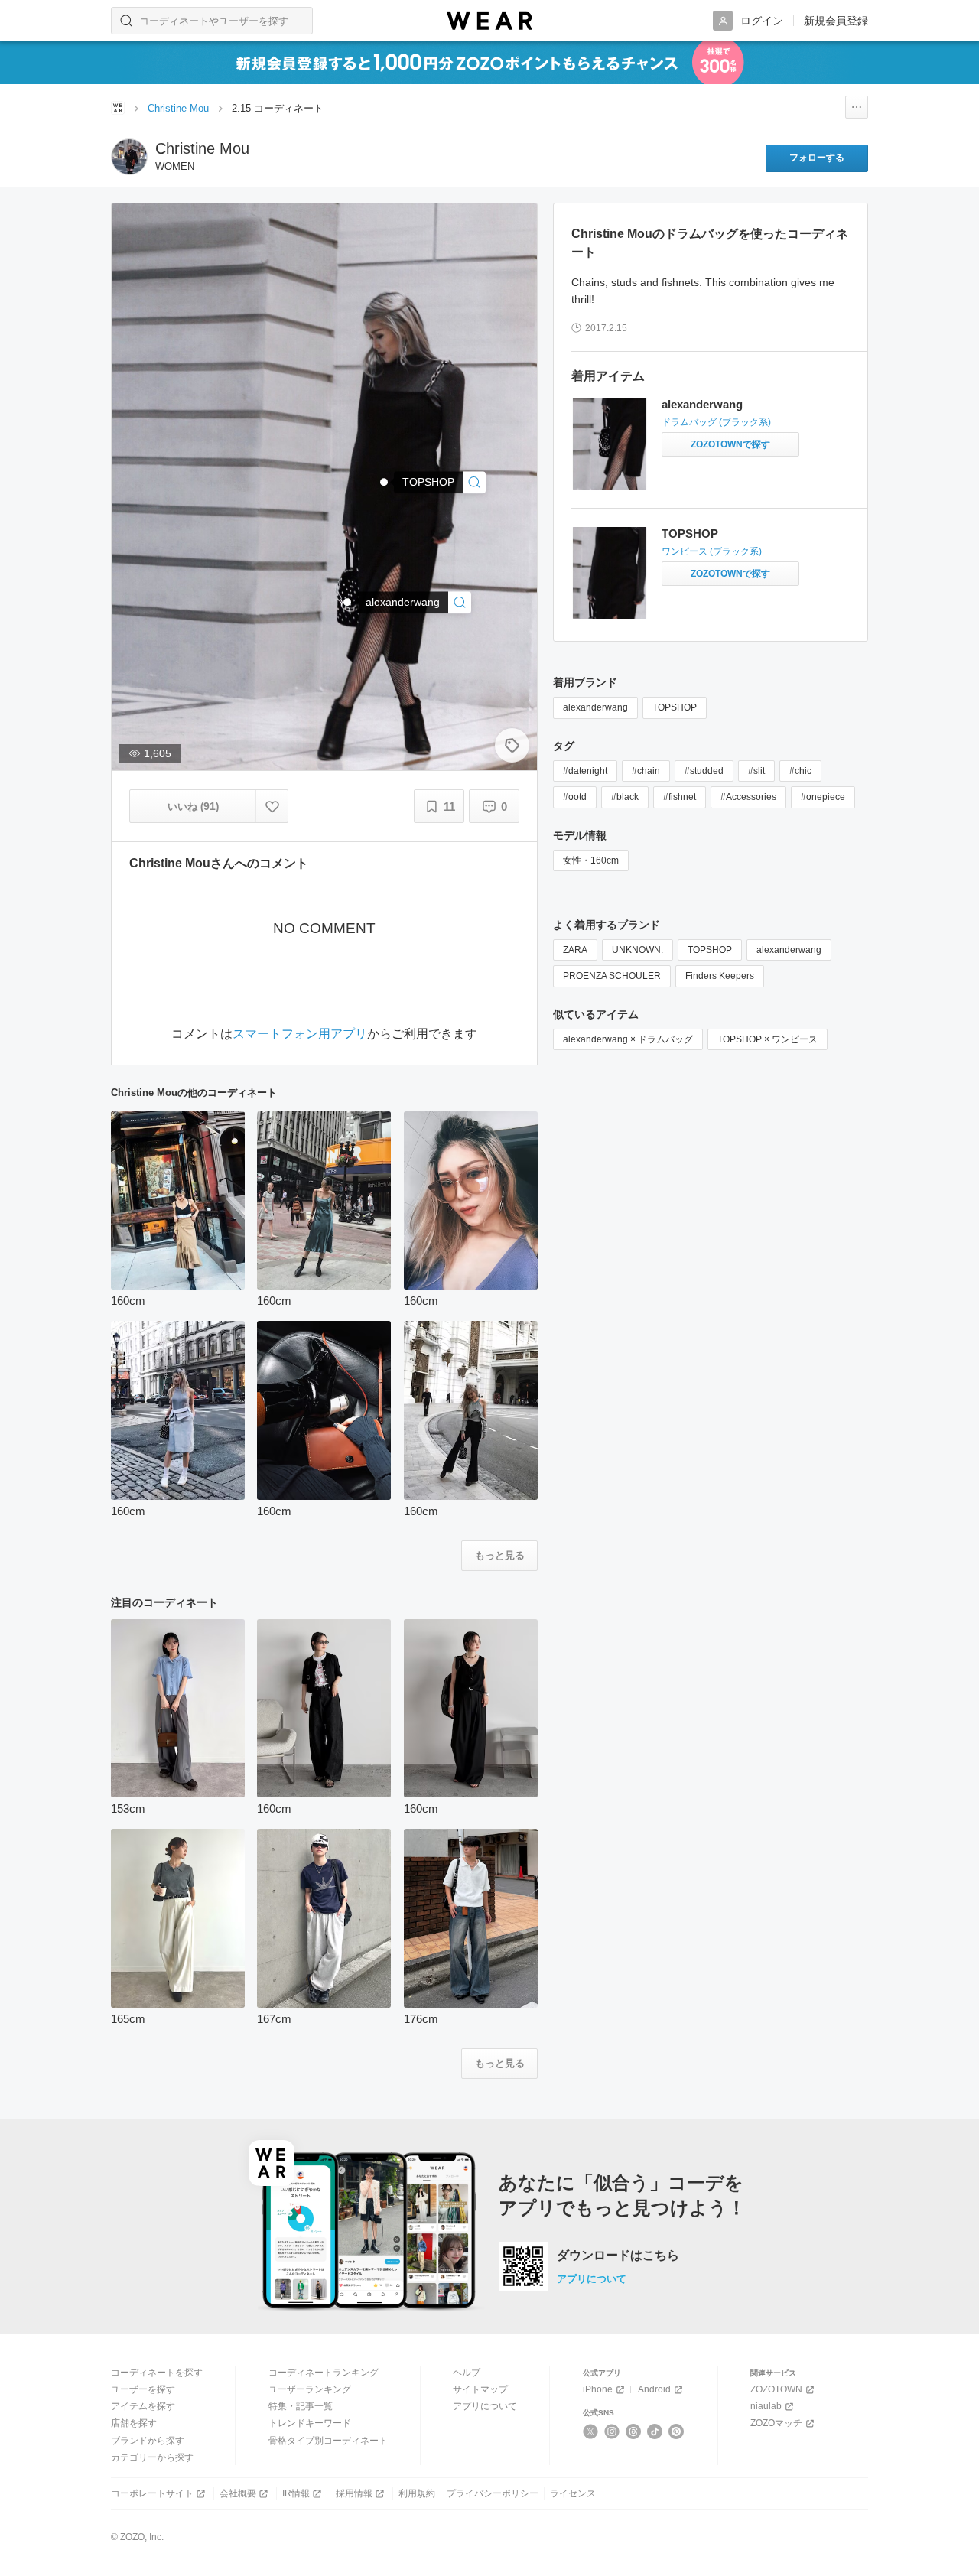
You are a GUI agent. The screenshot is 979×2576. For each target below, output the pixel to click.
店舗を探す (134, 2423)
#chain (646, 771)
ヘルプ (467, 2373)
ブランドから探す (148, 2441)
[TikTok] (655, 2431)
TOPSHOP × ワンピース (768, 1039)
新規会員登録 (836, 21)
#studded (704, 771)
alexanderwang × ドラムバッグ (628, 1039)
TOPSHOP (690, 533)
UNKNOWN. (637, 950)
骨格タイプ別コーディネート (328, 2441)
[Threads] (634, 2431)
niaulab (766, 2406)
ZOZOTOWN (776, 2389)
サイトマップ (480, 2389)
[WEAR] (489, 21)
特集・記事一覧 (301, 2406)
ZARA (575, 950)
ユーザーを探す (143, 2389)
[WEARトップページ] (118, 108)
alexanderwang (702, 404)
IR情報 (296, 2493)
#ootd (575, 797)
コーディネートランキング (324, 2373)
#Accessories (748, 797)
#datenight (585, 771)
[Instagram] (612, 2431)
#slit (756, 771)
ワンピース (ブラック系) (712, 551)
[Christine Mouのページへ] (129, 157)
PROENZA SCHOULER (612, 976)
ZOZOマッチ (776, 2423)
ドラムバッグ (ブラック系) (716, 422)
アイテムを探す (143, 2406)
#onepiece (823, 797)
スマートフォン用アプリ (300, 1034)
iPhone (598, 2389)
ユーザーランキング (310, 2389)
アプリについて (592, 2279)
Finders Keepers (720, 976)
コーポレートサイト (152, 2493)
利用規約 (417, 2493)
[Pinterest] (677, 2431)
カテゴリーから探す (152, 2457)
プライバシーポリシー (493, 2493)
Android (654, 2389)
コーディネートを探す (157, 2373)
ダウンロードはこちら (618, 2256)
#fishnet (680, 797)
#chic (800, 771)
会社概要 (238, 2493)
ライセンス (573, 2493)
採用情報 (354, 2493)
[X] (591, 2431)
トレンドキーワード (310, 2423)
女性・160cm (591, 860)
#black (625, 797)
